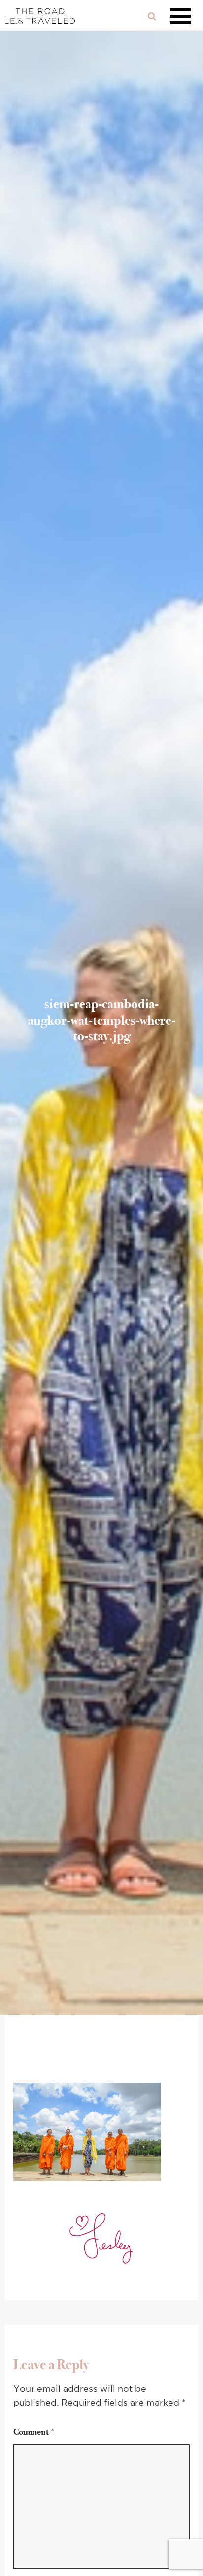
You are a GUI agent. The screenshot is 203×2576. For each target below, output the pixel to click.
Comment (34, 2432)
